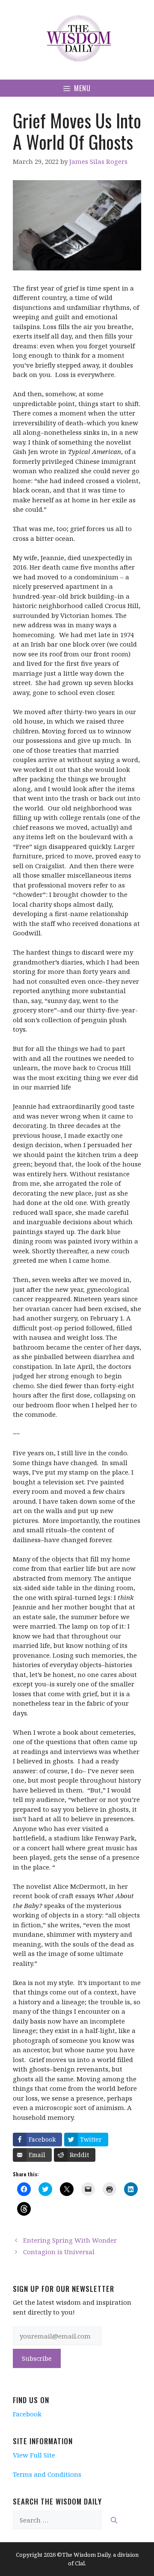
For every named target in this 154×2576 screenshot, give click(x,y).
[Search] (114, 2520)
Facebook (27, 2414)
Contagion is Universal (59, 2252)
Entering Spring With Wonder (70, 2240)
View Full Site (34, 2455)
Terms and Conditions (47, 2474)
